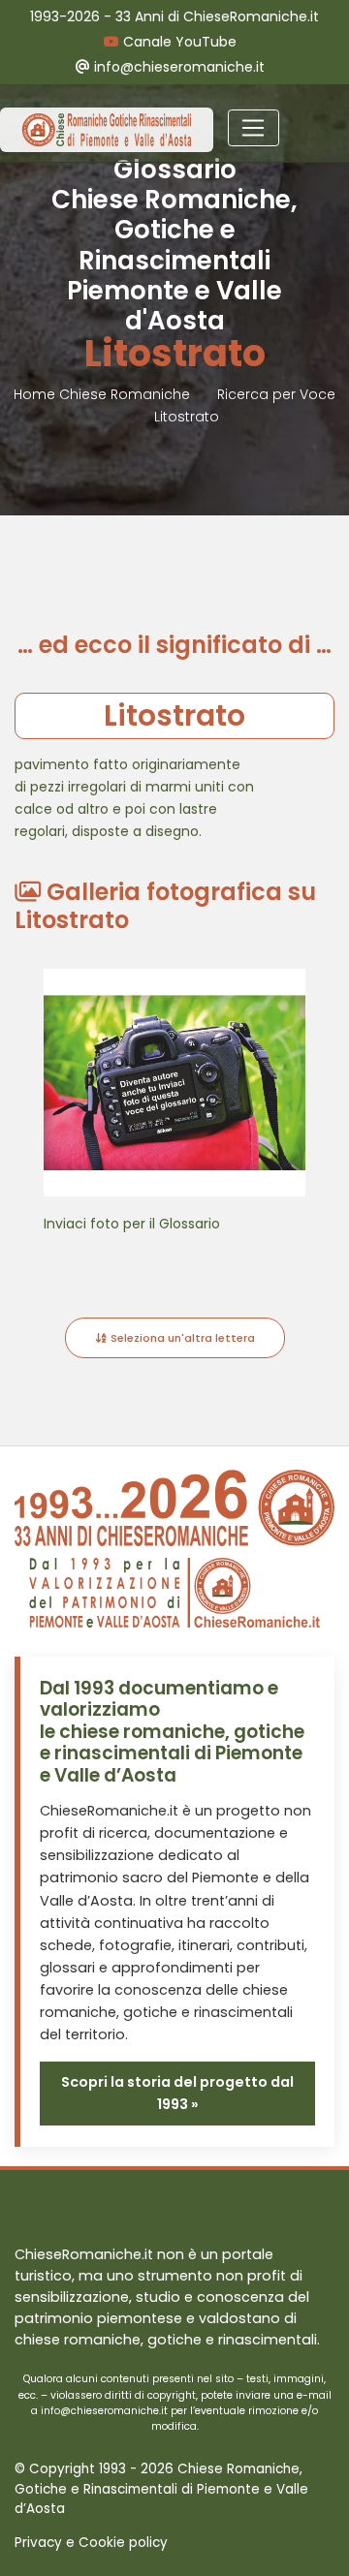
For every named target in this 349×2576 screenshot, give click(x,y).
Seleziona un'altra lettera (181, 1338)
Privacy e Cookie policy (91, 2543)
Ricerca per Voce (276, 394)
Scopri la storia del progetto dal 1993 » (177, 2093)
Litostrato (187, 417)
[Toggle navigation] (254, 128)
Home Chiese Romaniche (104, 394)
